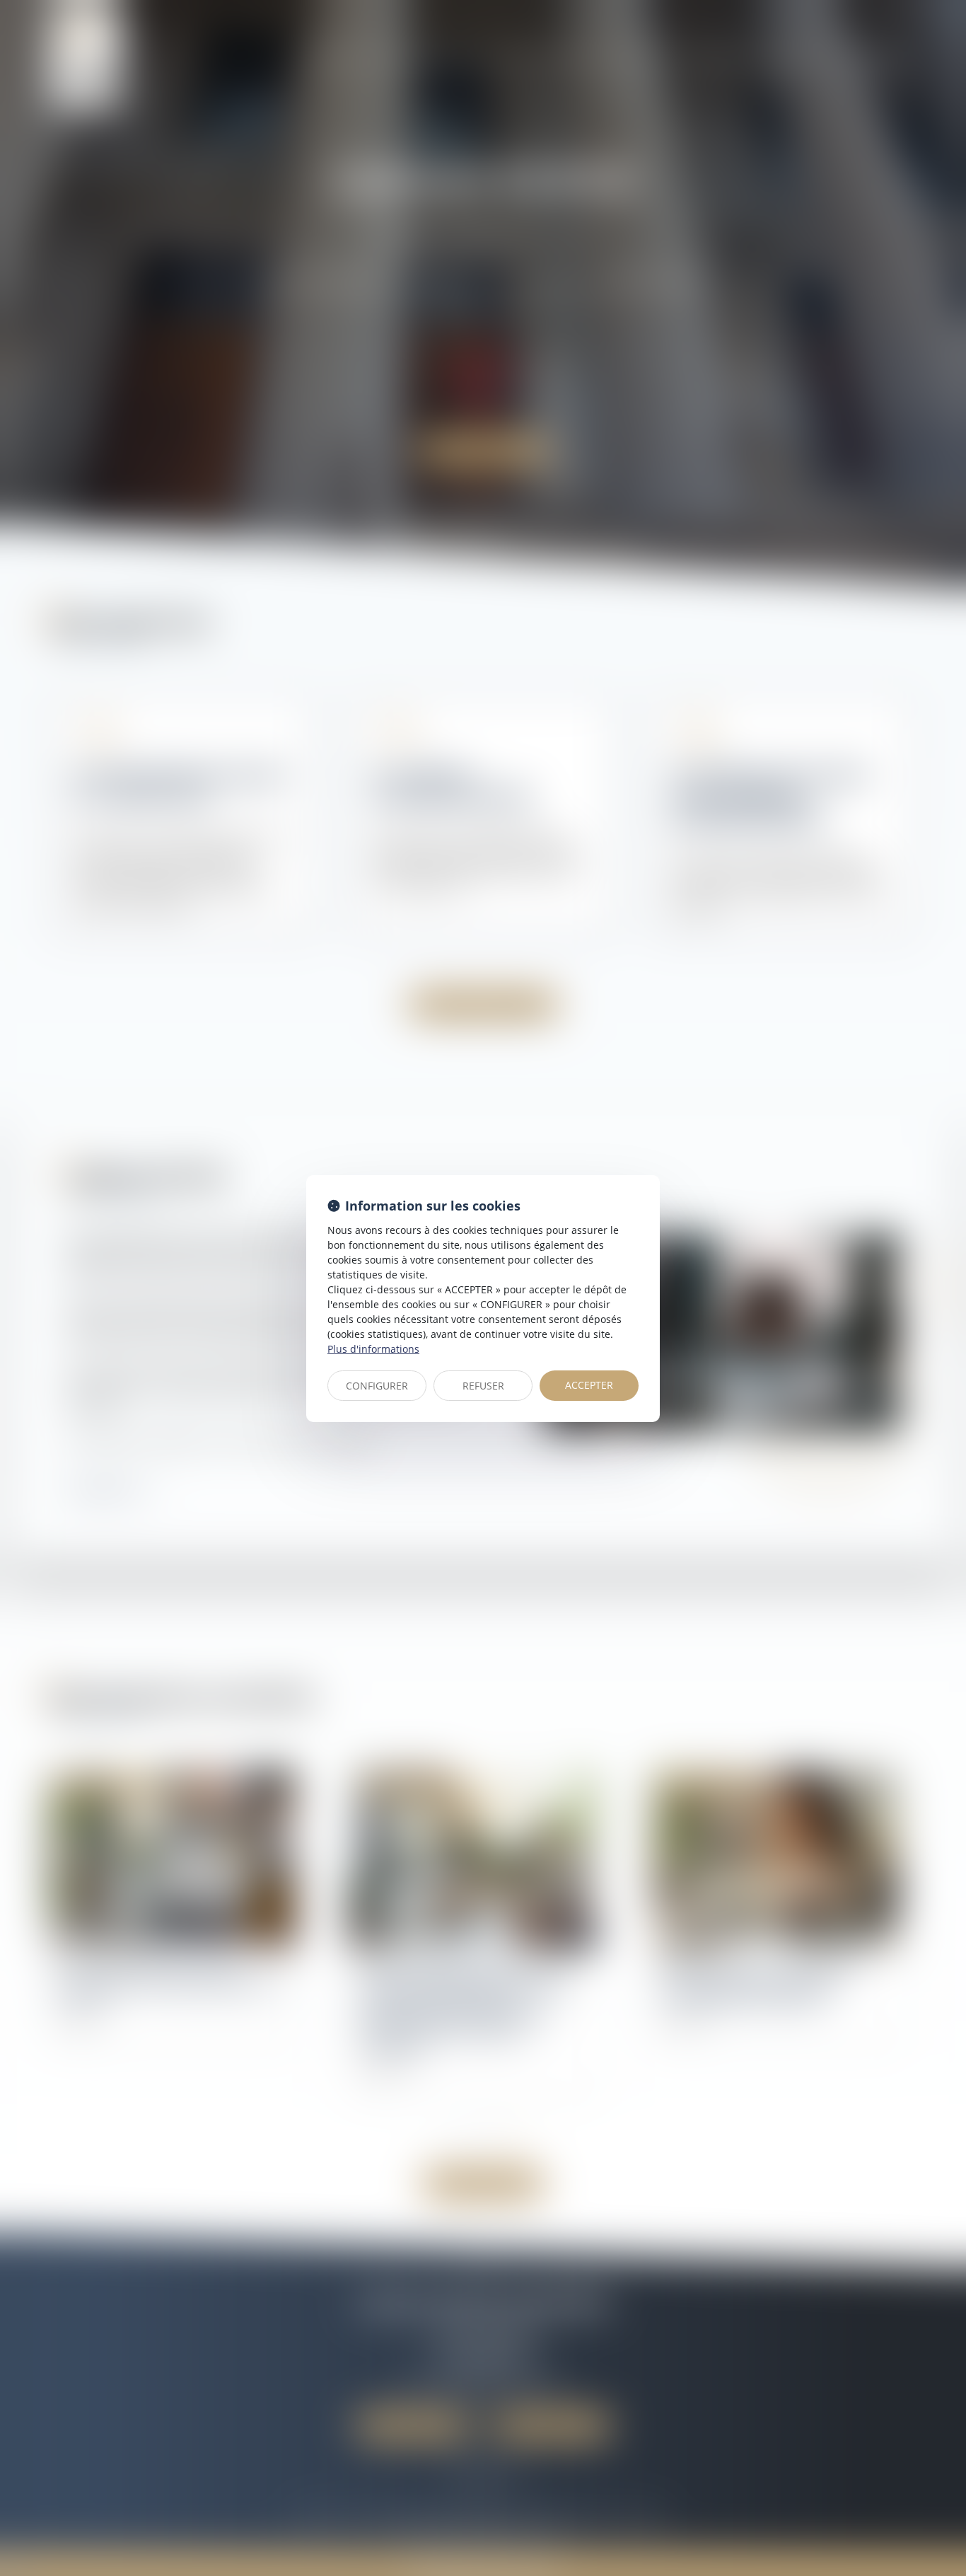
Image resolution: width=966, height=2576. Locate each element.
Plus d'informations (373, 1349)
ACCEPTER (589, 1385)
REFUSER (483, 1386)
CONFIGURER (377, 1386)
